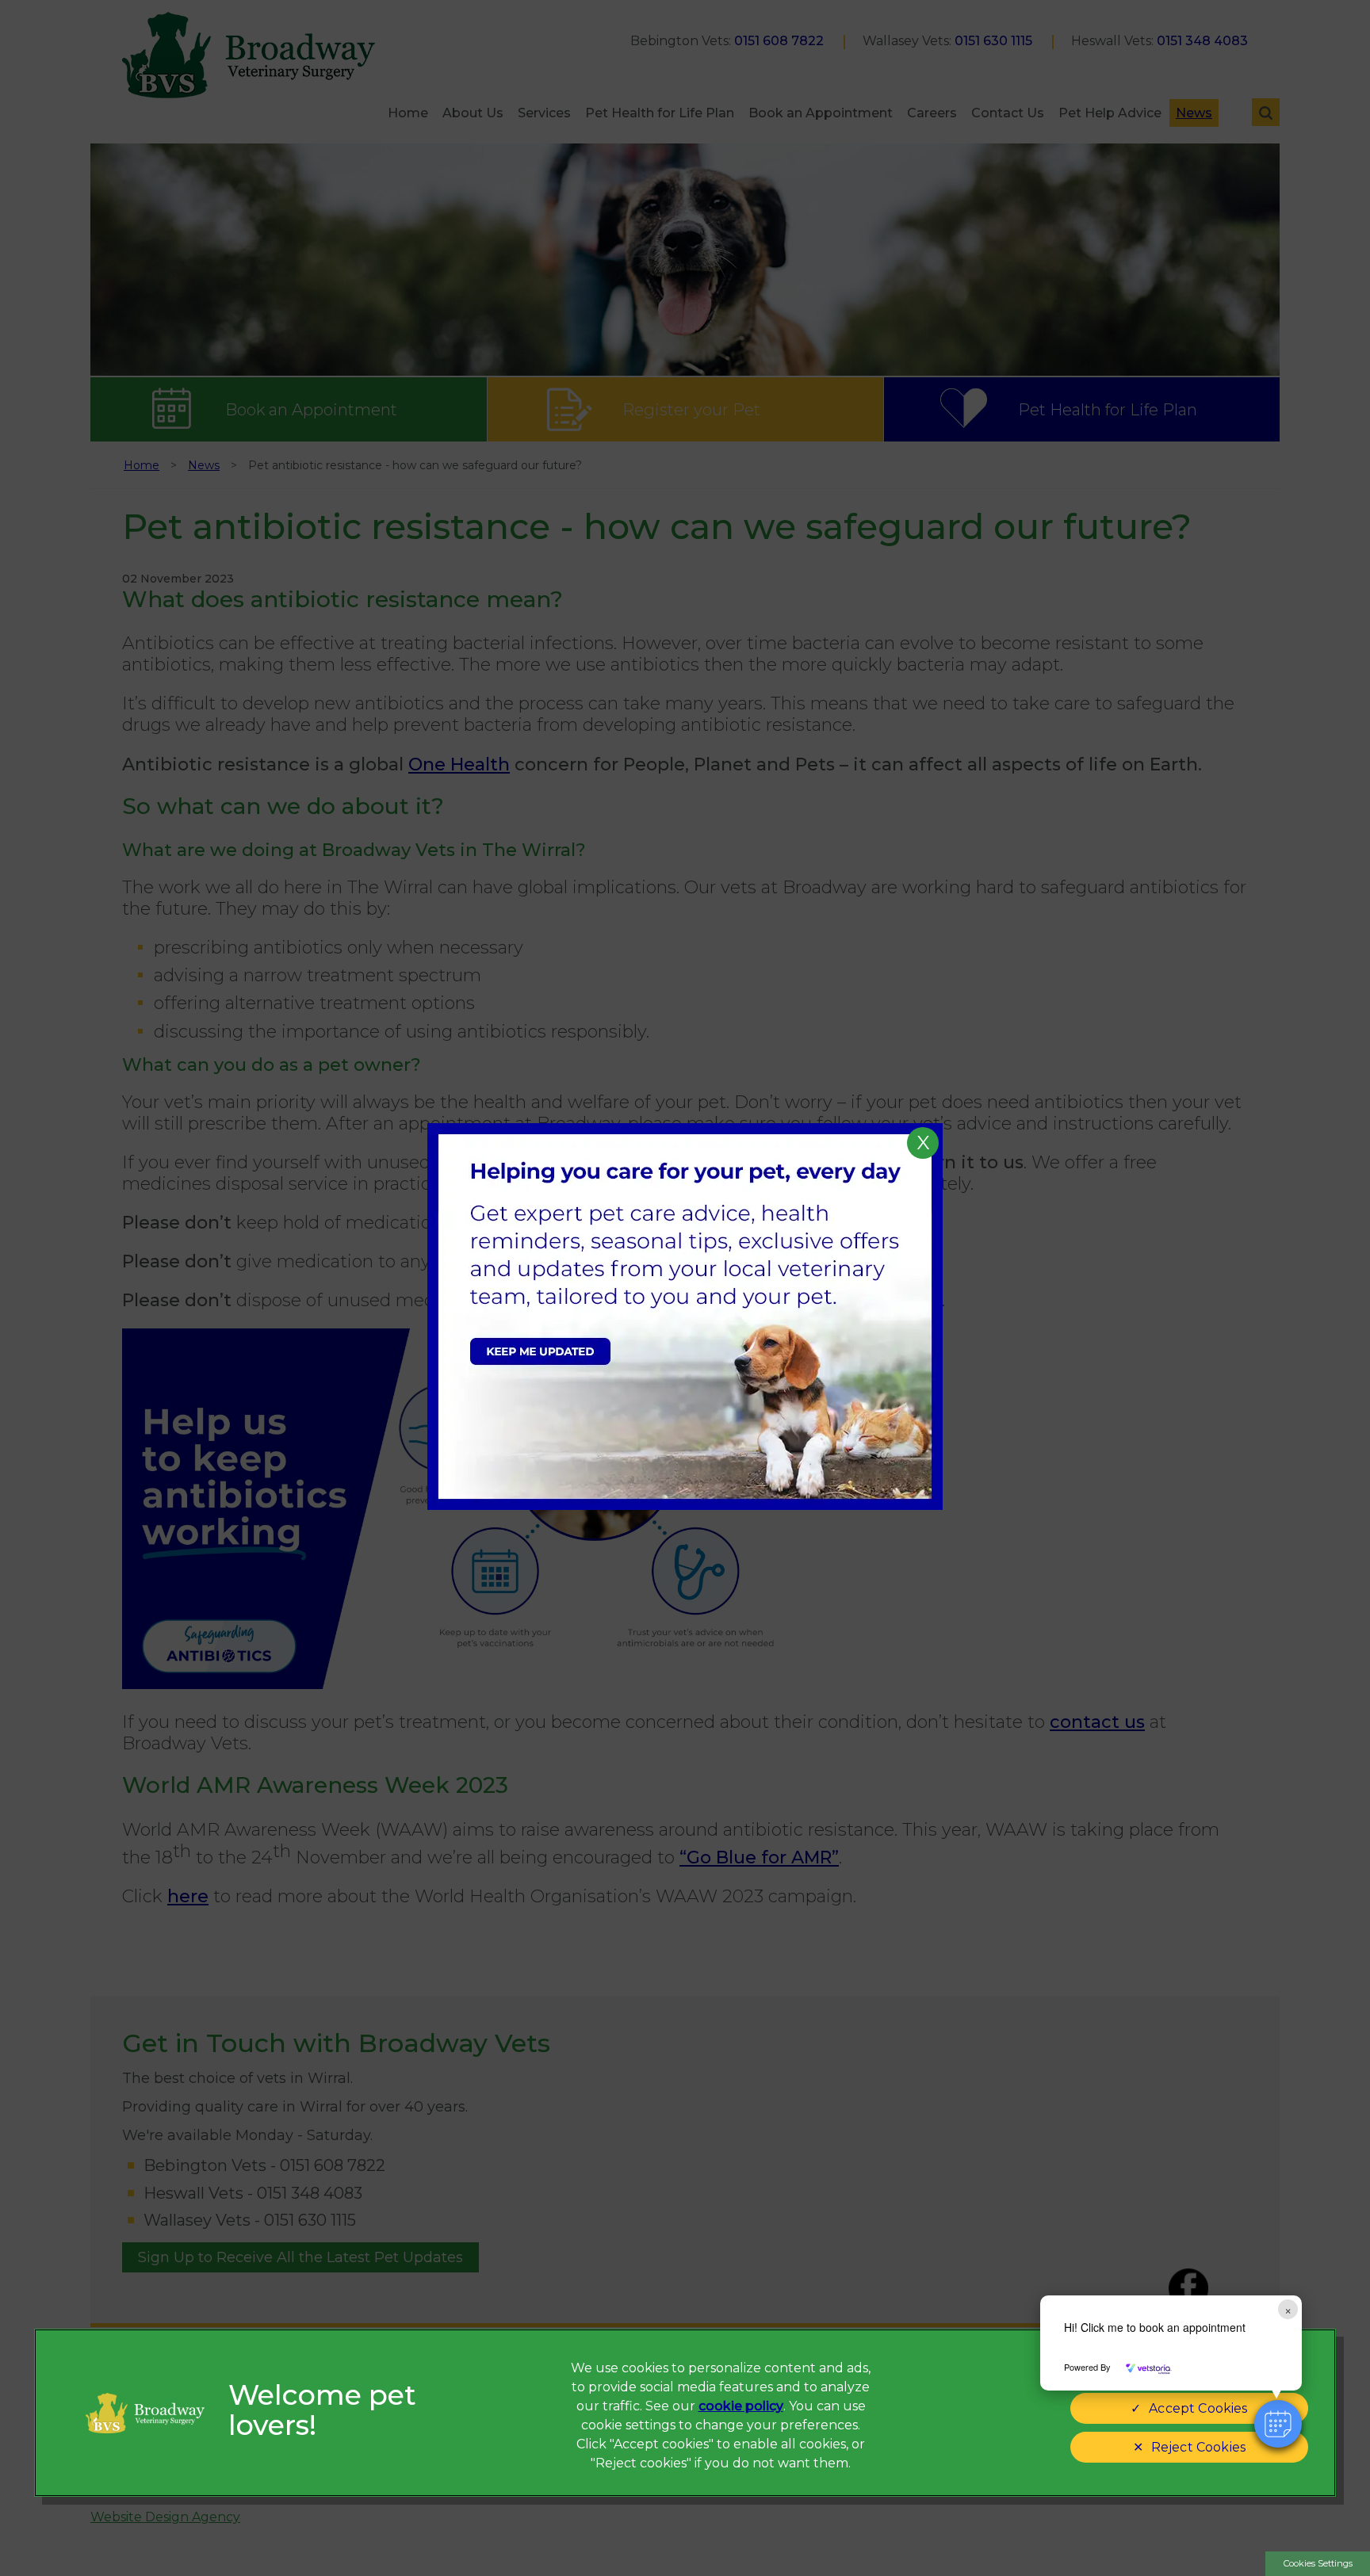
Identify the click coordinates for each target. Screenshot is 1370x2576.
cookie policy (741, 2406)
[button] (1278, 2424)
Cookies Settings (1318, 2563)
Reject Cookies (1198, 2447)
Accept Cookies (1198, 2408)
